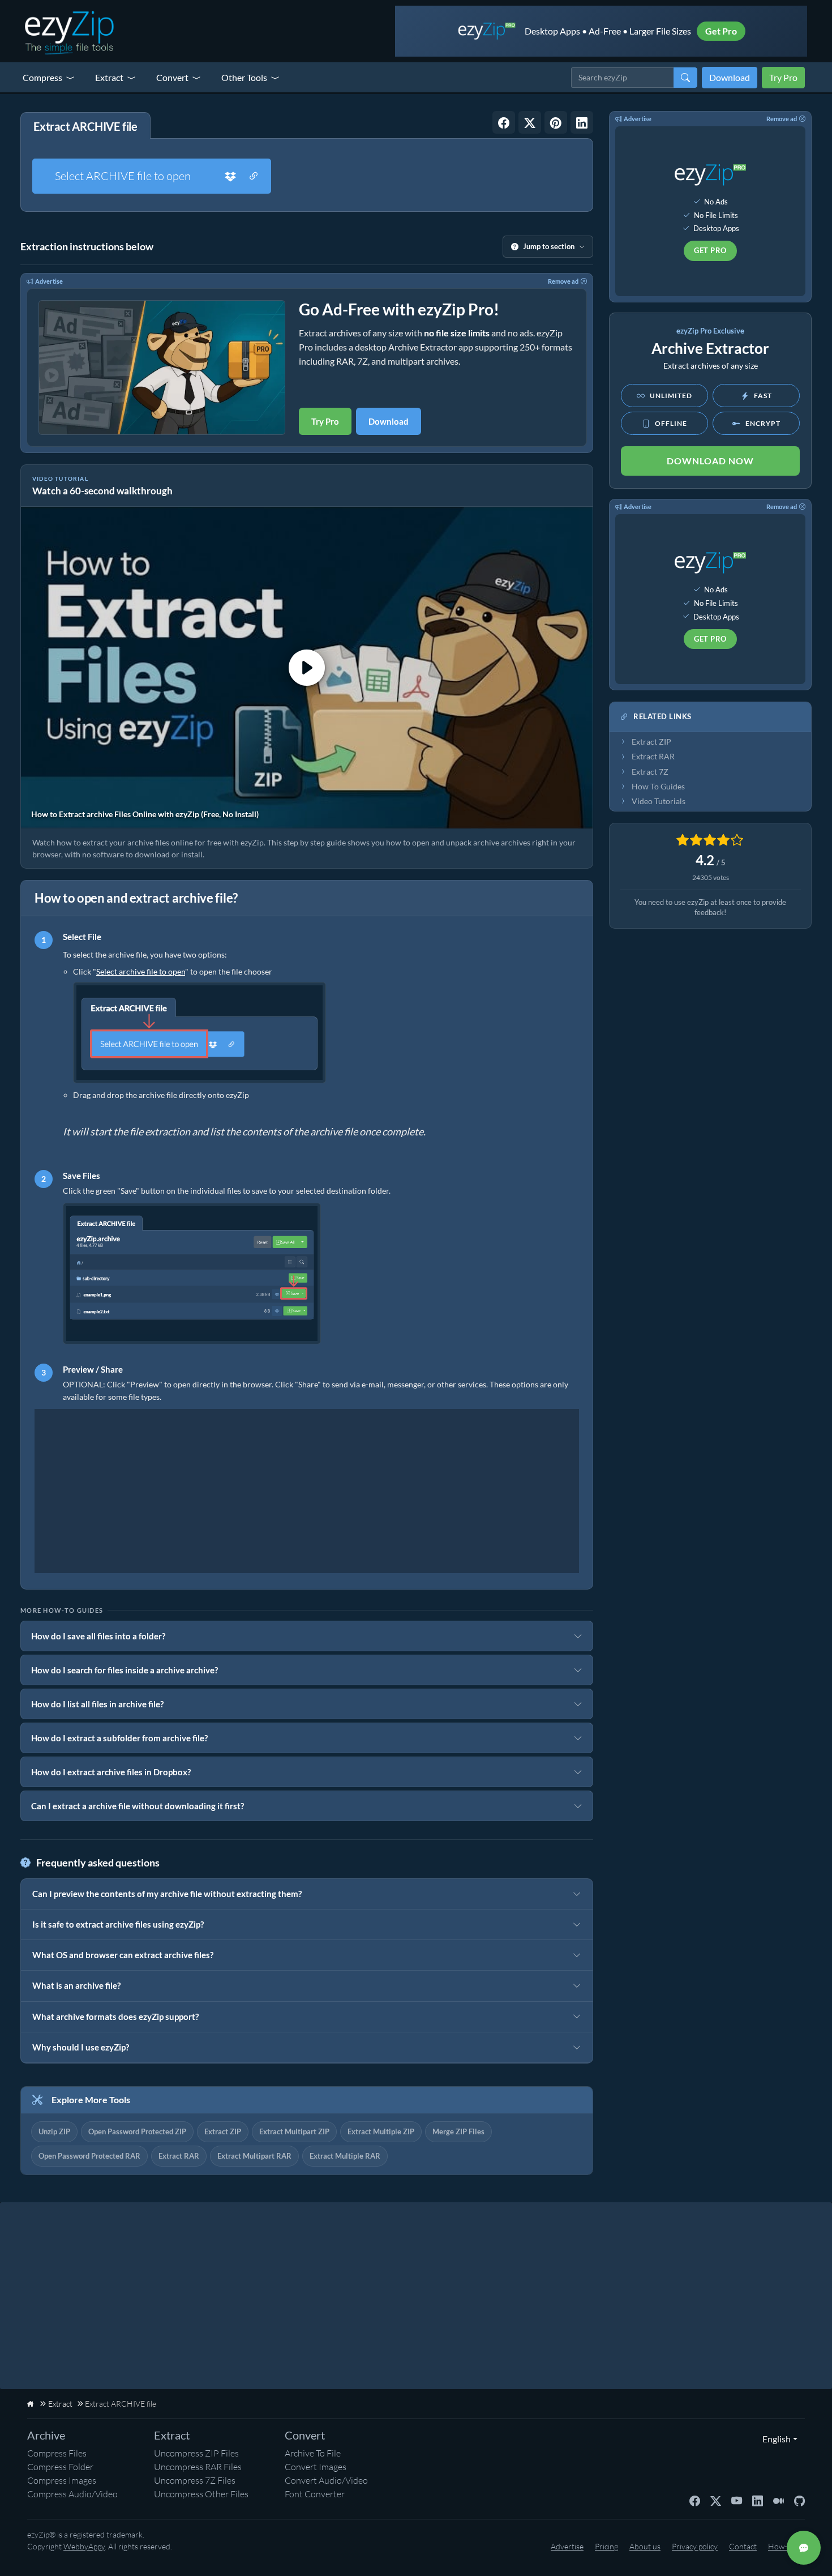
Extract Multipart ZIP (294, 2131)
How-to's (784, 2546)
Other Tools (244, 77)
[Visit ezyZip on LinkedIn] (758, 2500)
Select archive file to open (141, 971)
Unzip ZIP (54, 2131)
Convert (172, 77)
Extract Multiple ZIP (381, 2131)
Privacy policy (695, 2546)
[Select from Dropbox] (230, 176)
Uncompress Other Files (201, 2494)
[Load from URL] (254, 176)
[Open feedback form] (804, 2548)
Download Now (710, 461)
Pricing (606, 2546)
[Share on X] (530, 122)
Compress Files (57, 2453)
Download (730, 77)
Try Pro (783, 77)
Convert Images (316, 2467)
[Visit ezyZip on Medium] (779, 2500)
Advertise (49, 281)
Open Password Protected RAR (89, 2156)
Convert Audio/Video (326, 2480)
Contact (743, 2546)
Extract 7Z (650, 772)
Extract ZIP (223, 2131)
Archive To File (313, 2453)
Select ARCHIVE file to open (123, 176)
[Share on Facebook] (504, 122)
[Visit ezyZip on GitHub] (799, 2500)
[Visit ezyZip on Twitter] (716, 2500)
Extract (109, 77)
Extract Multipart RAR (254, 2156)
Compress (42, 77)
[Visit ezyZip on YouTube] (737, 2500)
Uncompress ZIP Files (196, 2453)
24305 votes (711, 877)
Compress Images (62, 2480)
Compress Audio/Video (72, 2494)
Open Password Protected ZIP (137, 2131)
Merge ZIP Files (458, 2131)
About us (645, 2546)
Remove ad (563, 281)
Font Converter (315, 2494)
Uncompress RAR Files (198, 2467)
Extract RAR (179, 2156)
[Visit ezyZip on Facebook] (695, 2500)
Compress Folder (60, 2467)
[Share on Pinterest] (556, 122)
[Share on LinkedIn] (582, 122)
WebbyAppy (84, 2546)
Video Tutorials (659, 801)
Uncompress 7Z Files (195, 2480)
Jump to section (549, 246)
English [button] (774, 2439)
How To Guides (658, 787)
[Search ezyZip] (685, 78)
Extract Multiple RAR (345, 2156)
